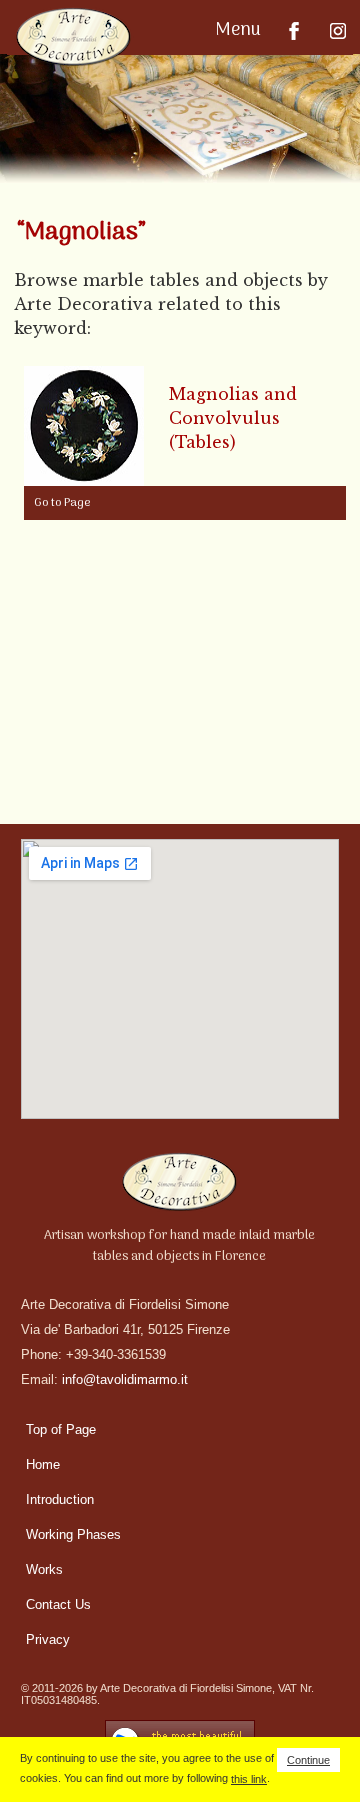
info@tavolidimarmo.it (125, 1379)
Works (44, 1569)
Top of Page (61, 1429)
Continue (308, 1760)
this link (249, 1779)
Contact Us (58, 1604)
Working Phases (73, 1534)
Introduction (60, 1499)
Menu (240, 30)
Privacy (48, 1639)
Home (43, 1464)
